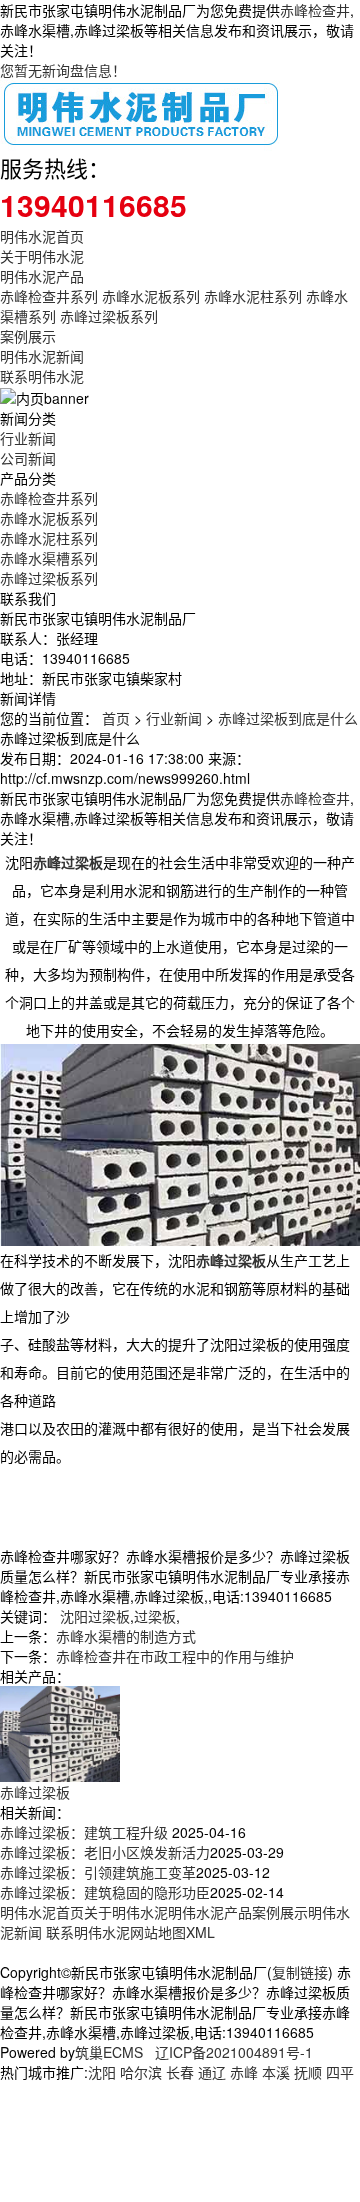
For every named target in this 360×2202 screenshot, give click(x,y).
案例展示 (28, 336)
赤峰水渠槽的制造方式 (126, 1636)
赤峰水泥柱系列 (253, 296)
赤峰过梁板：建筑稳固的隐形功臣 (105, 1892)
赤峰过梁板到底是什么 (288, 718)
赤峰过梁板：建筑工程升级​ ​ (86, 1832)
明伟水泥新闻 (42, 356)
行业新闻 (28, 438)
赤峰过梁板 (35, 1792)
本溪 (276, 2072)
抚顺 (308, 2072)
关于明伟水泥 (42, 256)
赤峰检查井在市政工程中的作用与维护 (175, 1656)
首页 (116, 718)
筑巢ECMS (109, 2052)
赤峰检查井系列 (49, 296)
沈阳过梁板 (95, 1616)
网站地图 (158, 1932)
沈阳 (102, 2072)
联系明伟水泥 (42, 376)
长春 (180, 2072)
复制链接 (300, 1972)
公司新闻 (28, 458)
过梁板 (155, 1616)
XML (200, 1932)
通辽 (212, 2072)
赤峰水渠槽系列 (49, 558)
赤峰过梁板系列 (109, 316)
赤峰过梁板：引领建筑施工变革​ (98, 1872)
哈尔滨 (141, 2072)
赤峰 (244, 2072)
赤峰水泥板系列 (151, 296)
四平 (340, 2072)
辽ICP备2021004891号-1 (234, 2052)
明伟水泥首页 (42, 236)
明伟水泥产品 (42, 276)
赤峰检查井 (315, 10)
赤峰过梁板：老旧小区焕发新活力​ (105, 1852)
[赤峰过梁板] (60, 1731)
